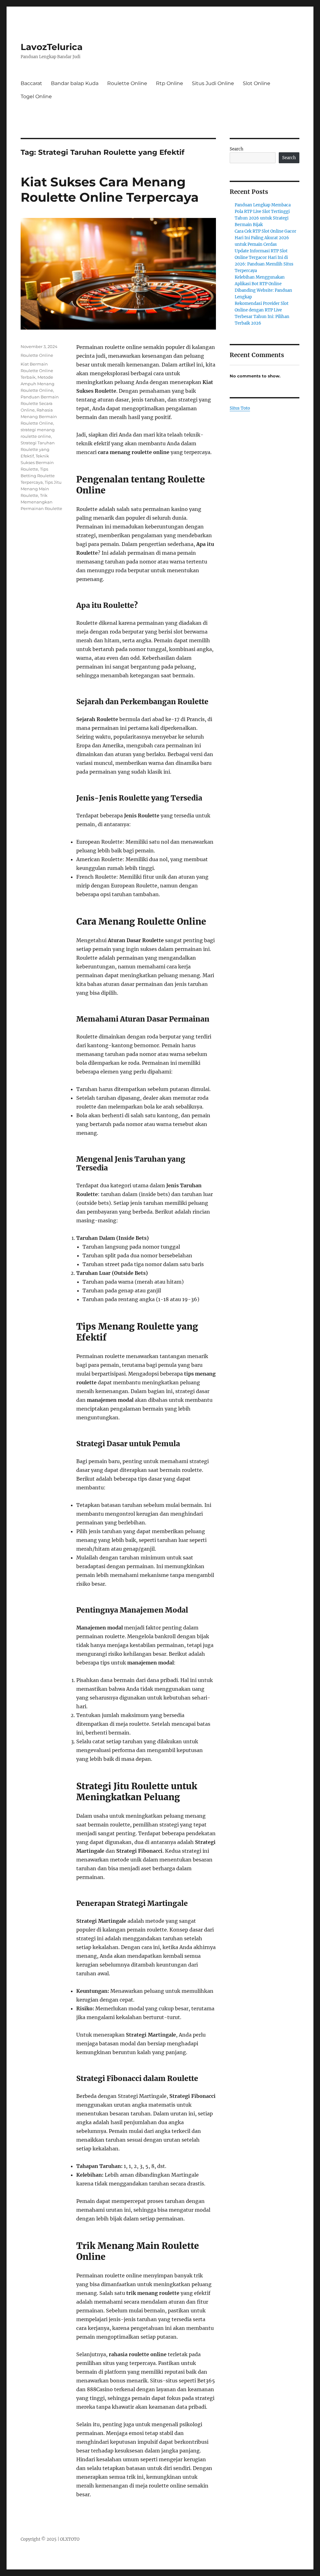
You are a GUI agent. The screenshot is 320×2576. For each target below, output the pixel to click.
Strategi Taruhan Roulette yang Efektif (38, 449)
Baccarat (31, 83)
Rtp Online (170, 83)
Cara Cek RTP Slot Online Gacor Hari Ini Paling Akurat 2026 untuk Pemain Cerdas (265, 238)
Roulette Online (127, 83)
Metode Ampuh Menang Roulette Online (37, 384)
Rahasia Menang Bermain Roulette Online (39, 417)
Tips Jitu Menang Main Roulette (41, 489)
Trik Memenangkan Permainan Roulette (41, 502)
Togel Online (36, 96)
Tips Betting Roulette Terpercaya (38, 476)
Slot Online (257, 83)
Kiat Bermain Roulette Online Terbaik (37, 371)
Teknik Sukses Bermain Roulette (37, 462)
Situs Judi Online (213, 83)
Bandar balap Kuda (75, 83)
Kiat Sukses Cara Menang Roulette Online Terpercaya (110, 189)
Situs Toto (240, 408)
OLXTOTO (70, 2539)
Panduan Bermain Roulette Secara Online (40, 403)
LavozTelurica (52, 47)
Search (237, 149)
